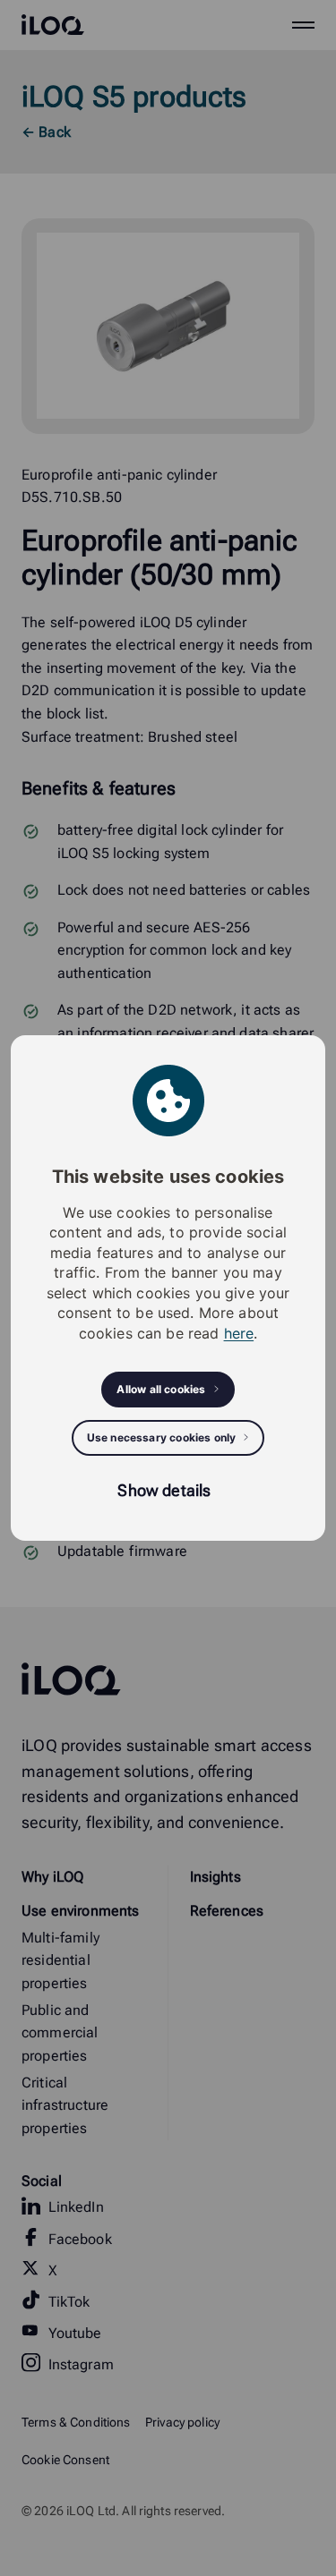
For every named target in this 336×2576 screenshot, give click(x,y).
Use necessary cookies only (162, 1437)
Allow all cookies (161, 1389)
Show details (164, 1490)
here (239, 1333)
